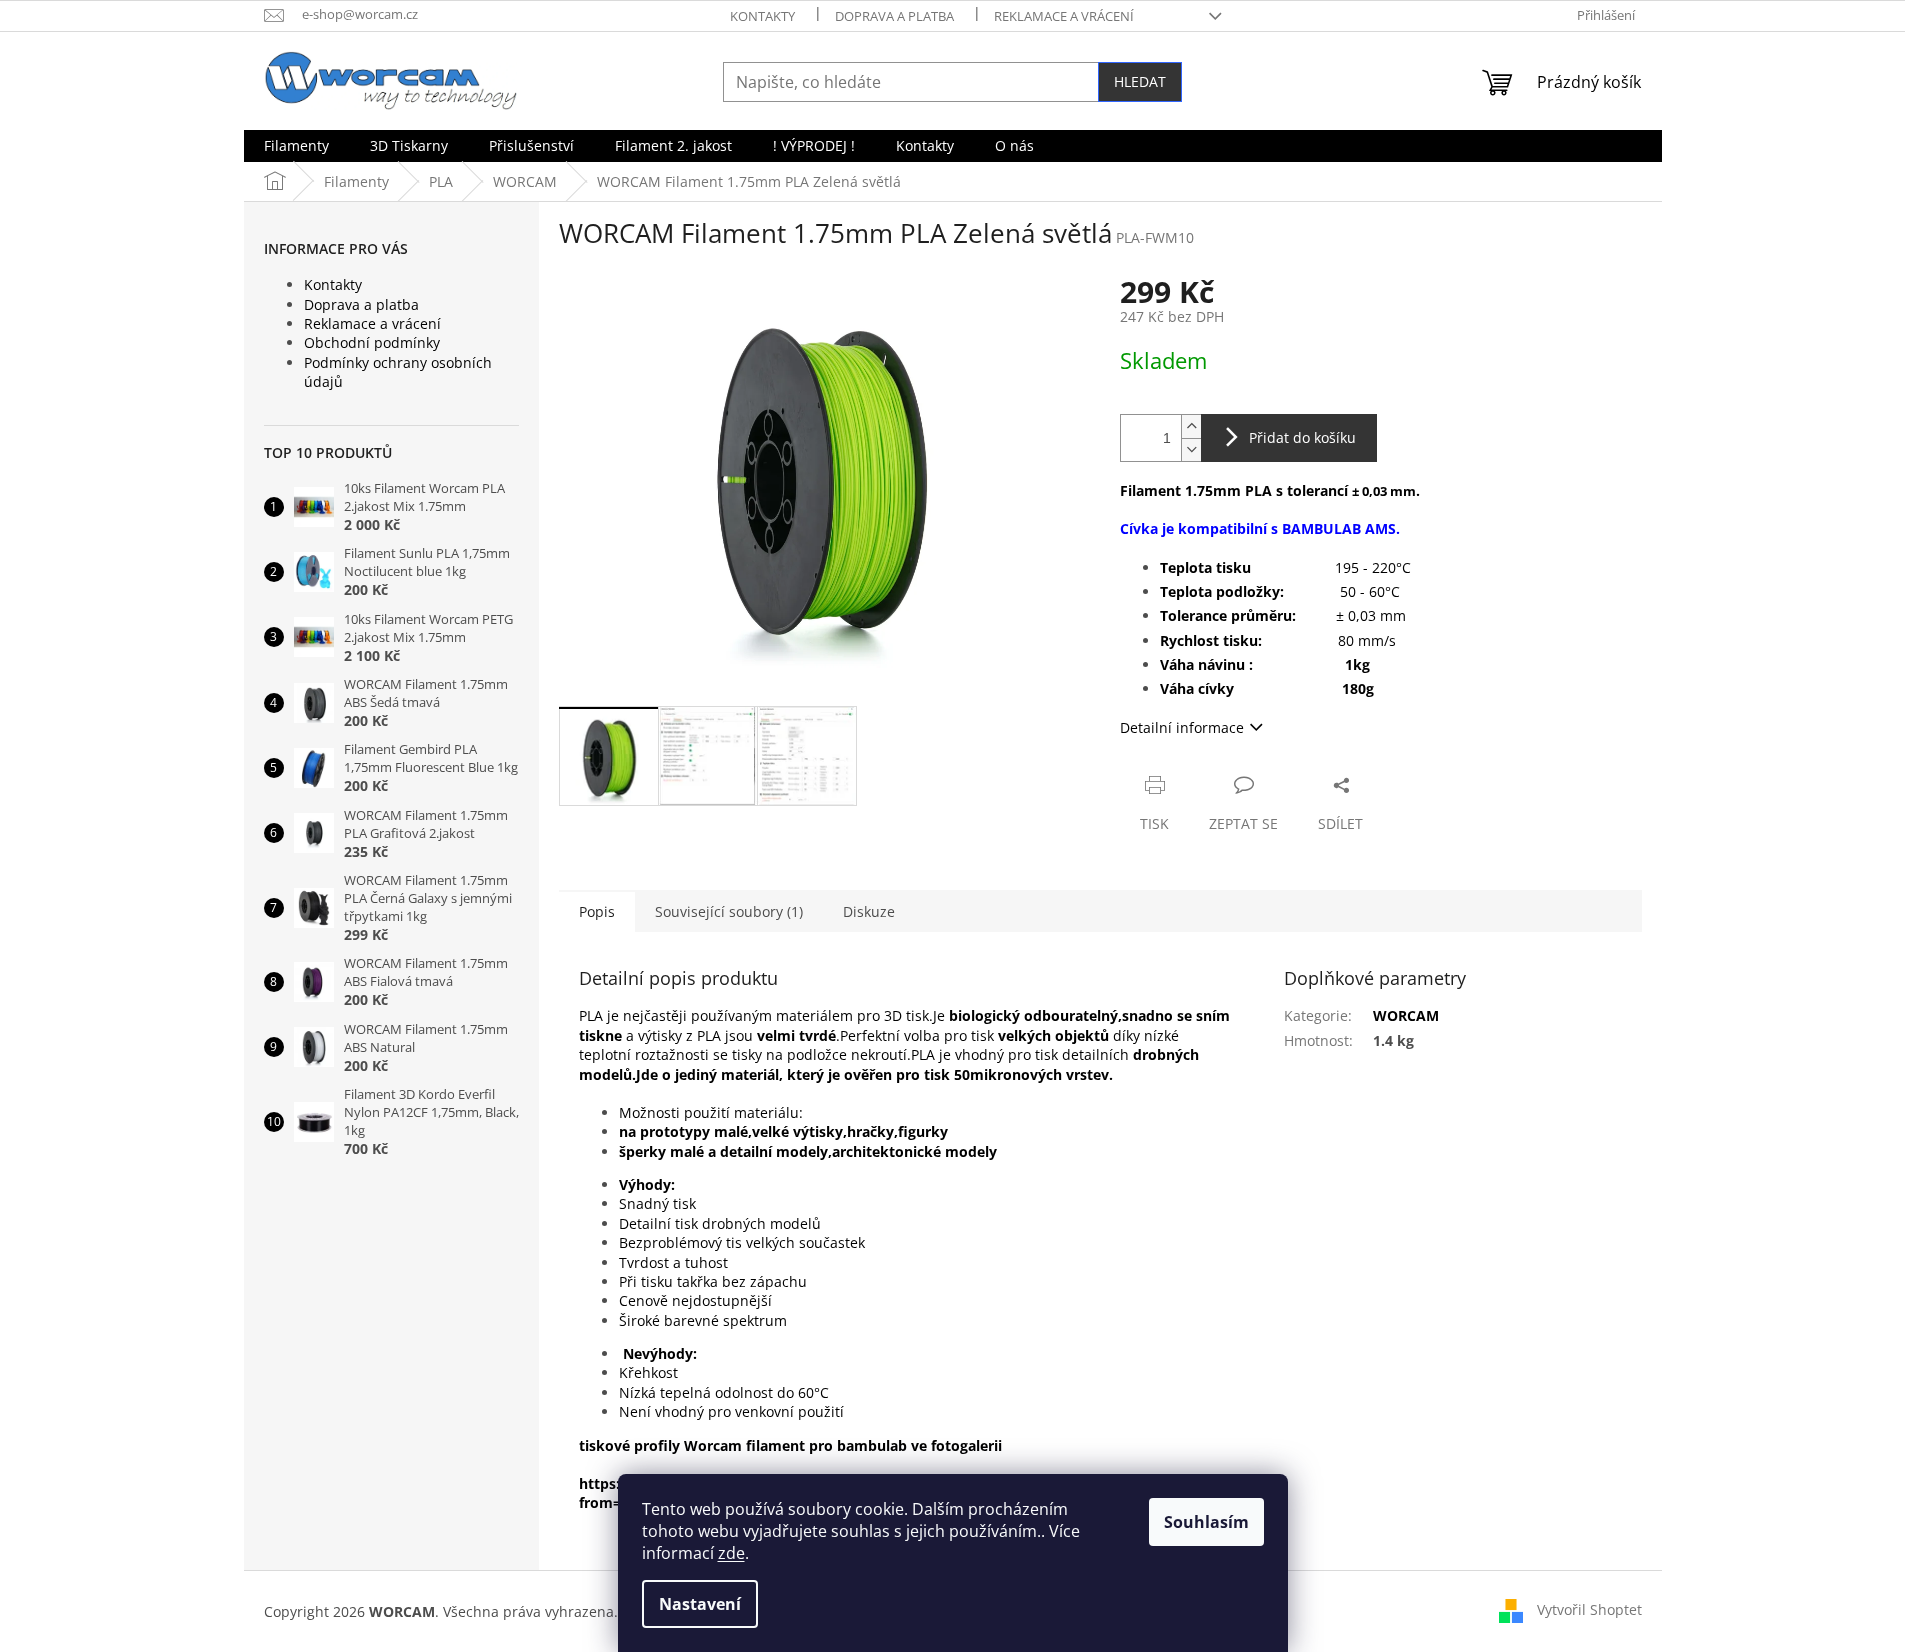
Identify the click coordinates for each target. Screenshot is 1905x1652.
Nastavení (700, 1604)
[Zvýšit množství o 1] (1191, 426)
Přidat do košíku (1302, 437)
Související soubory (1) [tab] (729, 911)
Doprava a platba (894, 16)
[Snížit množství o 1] (1191, 449)
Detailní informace (1182, 727)
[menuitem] (296, 146)
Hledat (1140, 81)
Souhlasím (1206, 1522)
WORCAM (1406, 1015)
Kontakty (762, 16)
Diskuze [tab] (869, 911)
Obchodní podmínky (372, 342)
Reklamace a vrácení (1064, 16)
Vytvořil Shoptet (1589, 1609)
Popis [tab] (597, 911)
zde (731, 1553)
